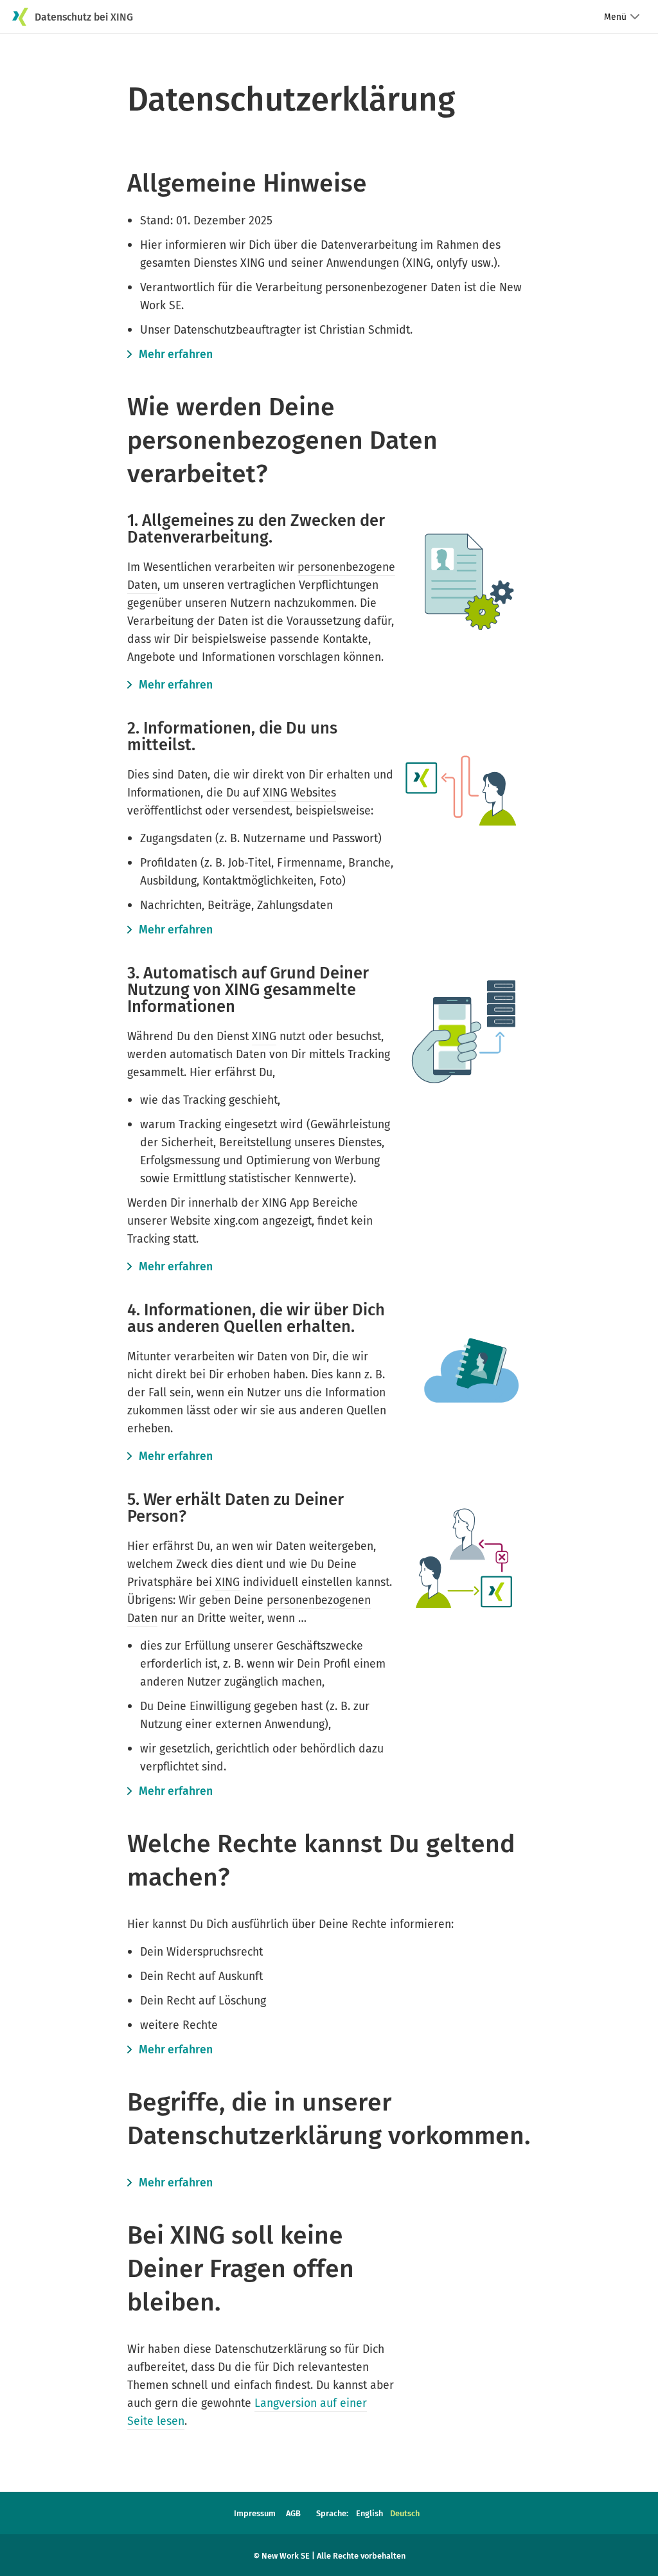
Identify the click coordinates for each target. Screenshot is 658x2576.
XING (264, 1036)
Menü (615, 17)
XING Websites (299, 793)
